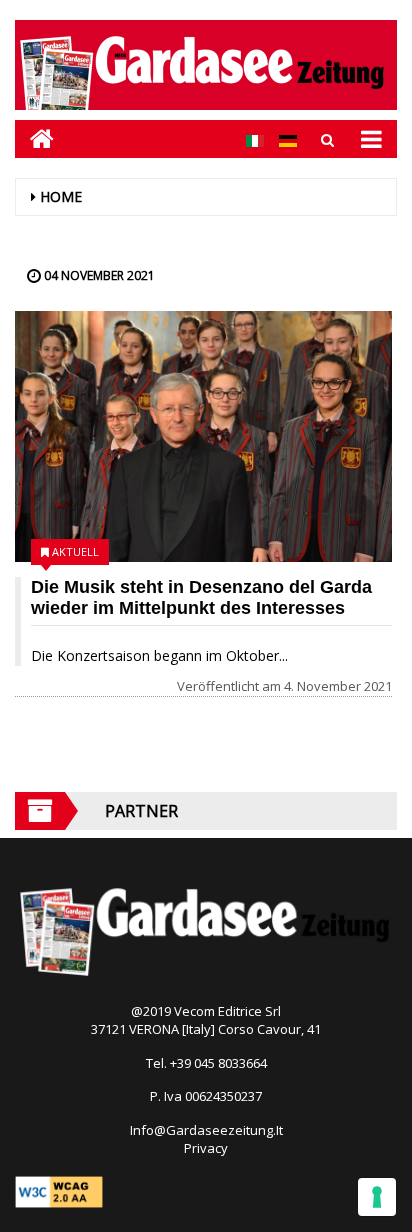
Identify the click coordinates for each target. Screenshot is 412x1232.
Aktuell (75, 551)
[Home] (34, 138)
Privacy (206, 1148)
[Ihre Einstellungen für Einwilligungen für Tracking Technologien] (377, 1197)
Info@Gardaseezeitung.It (206, 1130)
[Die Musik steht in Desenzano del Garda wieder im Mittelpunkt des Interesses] (203, 436)
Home (61, 196)
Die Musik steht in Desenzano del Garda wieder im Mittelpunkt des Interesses (201, 597)
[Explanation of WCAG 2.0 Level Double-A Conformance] (59, 1191)
